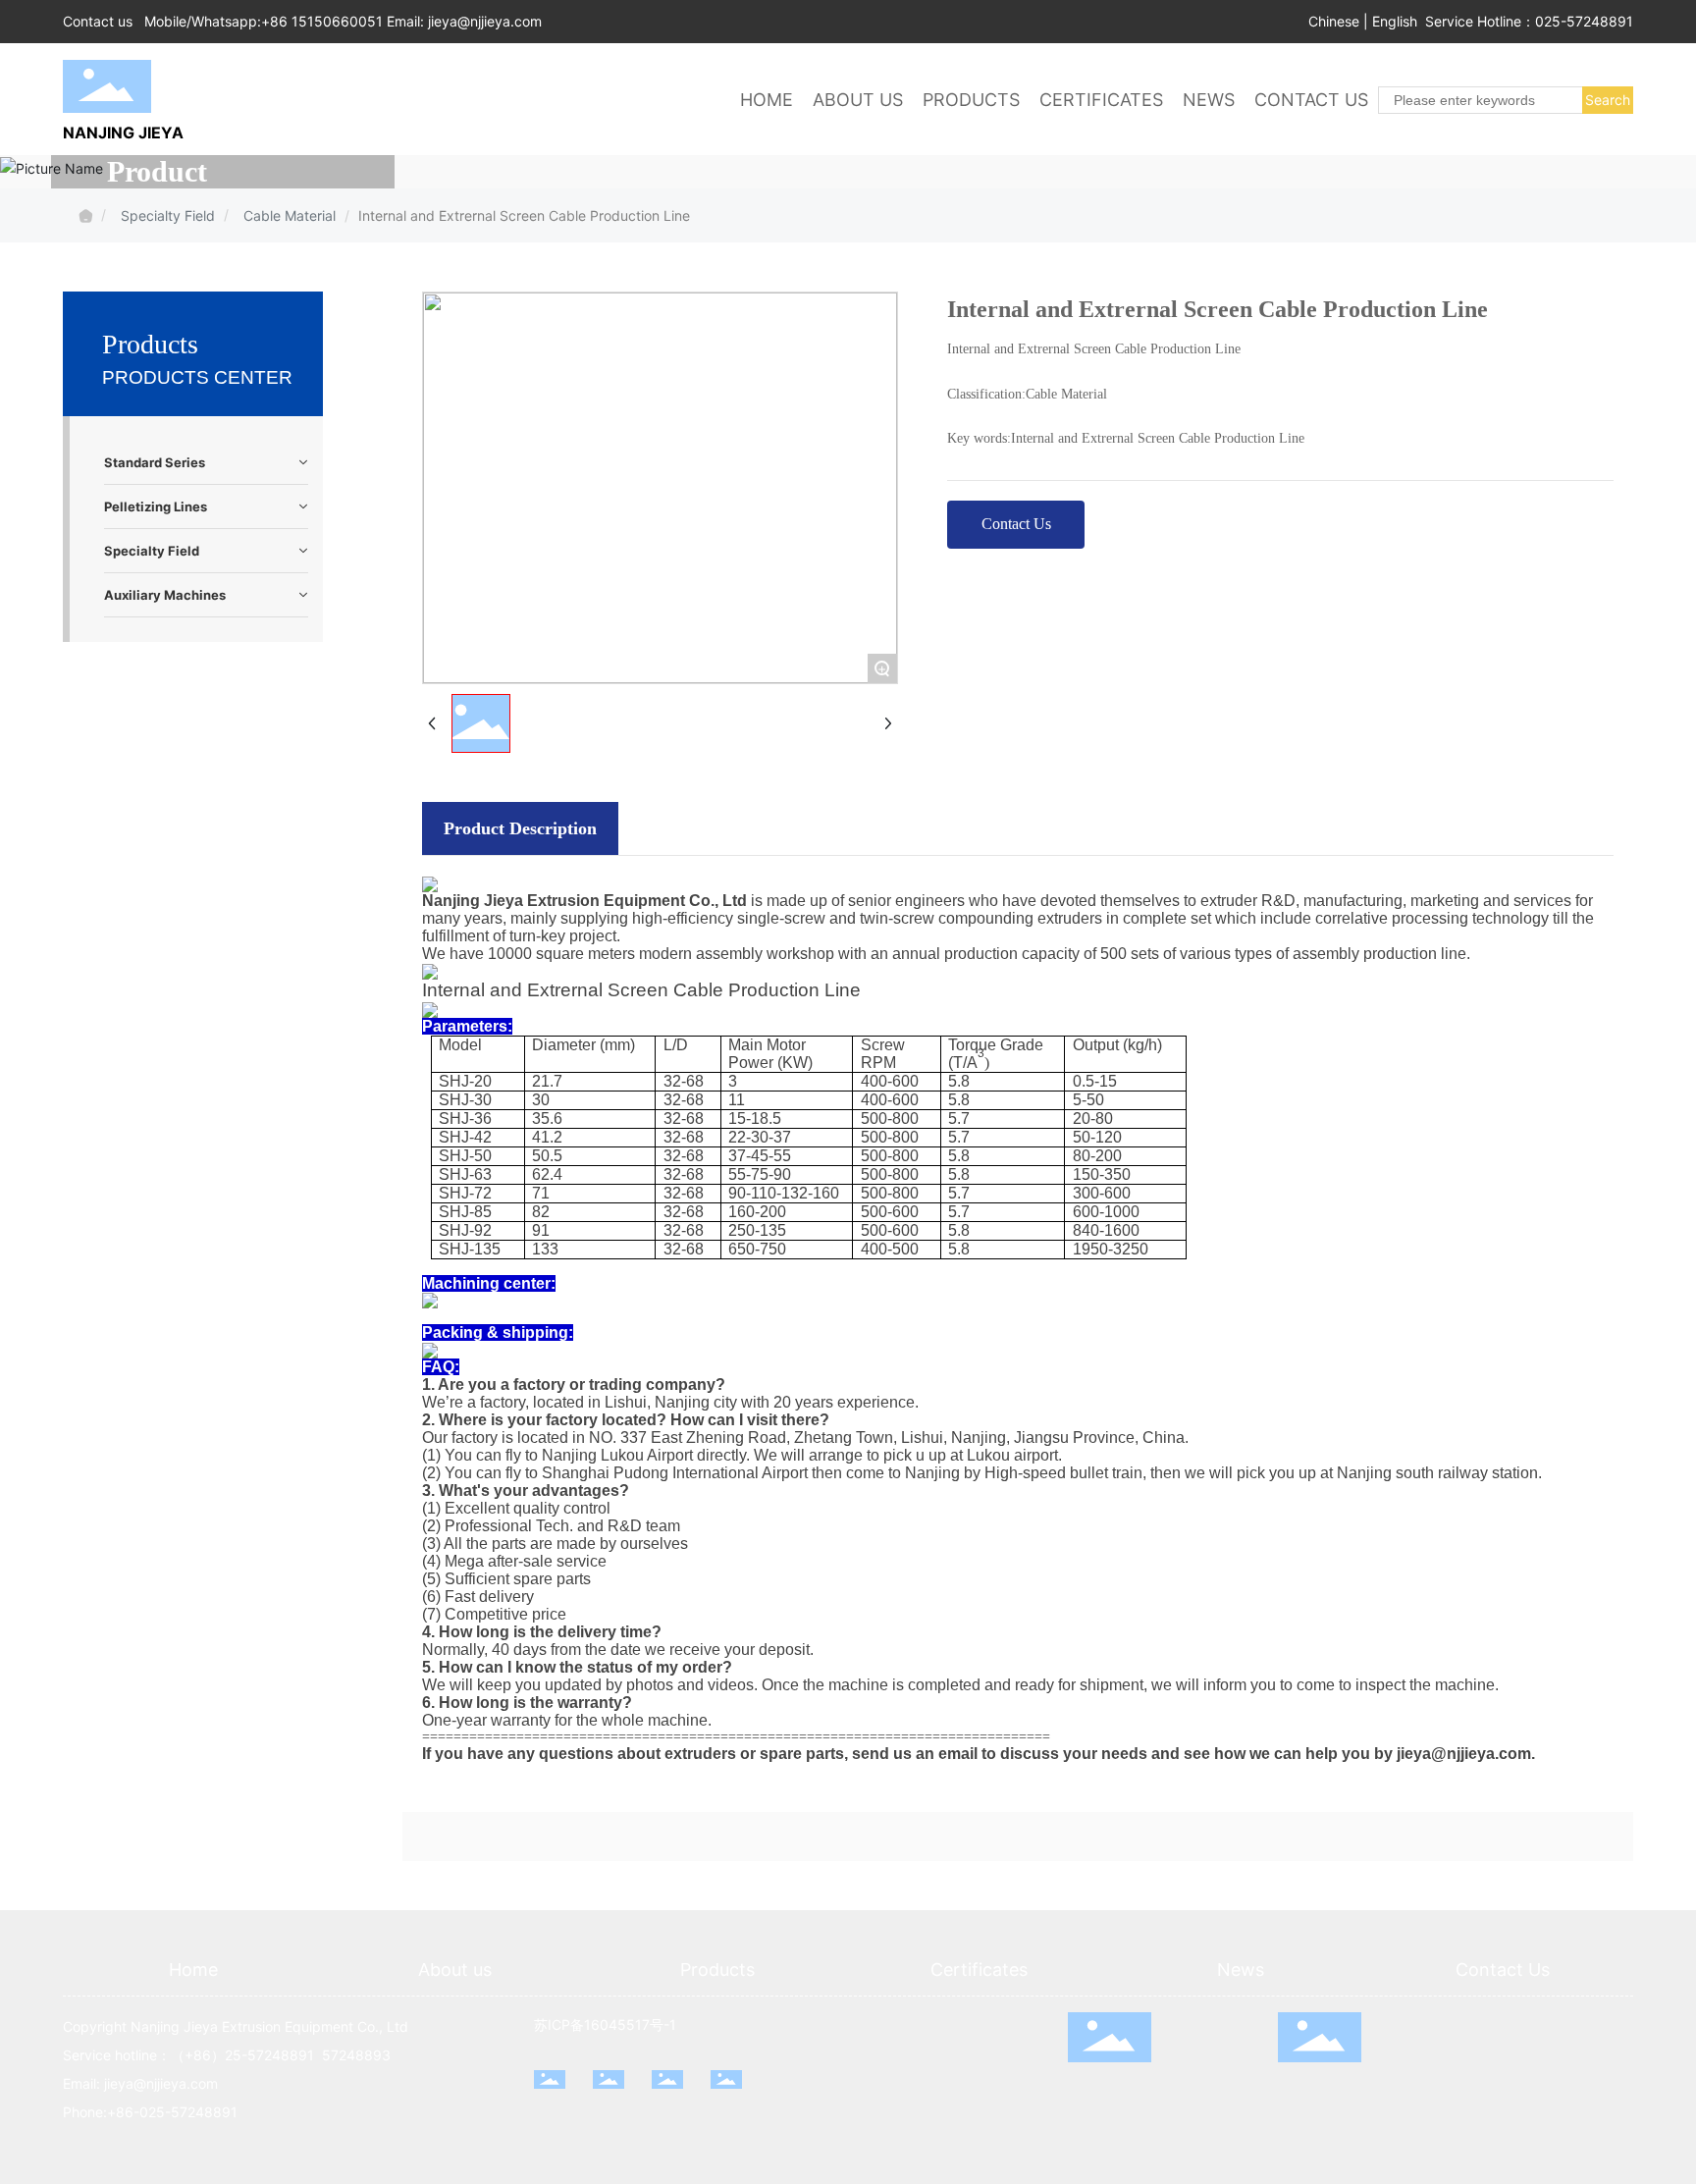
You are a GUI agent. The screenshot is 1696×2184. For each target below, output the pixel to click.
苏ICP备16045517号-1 (605, 2024)
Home (193, 1970)
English (1395, 21)
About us (455, 1970)
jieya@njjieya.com (485, 21)
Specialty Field (168, 215)
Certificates (979, 1970)
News (1241, 1970)
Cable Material (290, 215)
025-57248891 (1584, 21)
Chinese (1334, 21)
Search (1608, 100)
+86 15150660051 (322, 21)
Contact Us (1503, 1970)
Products (717, 1970)
